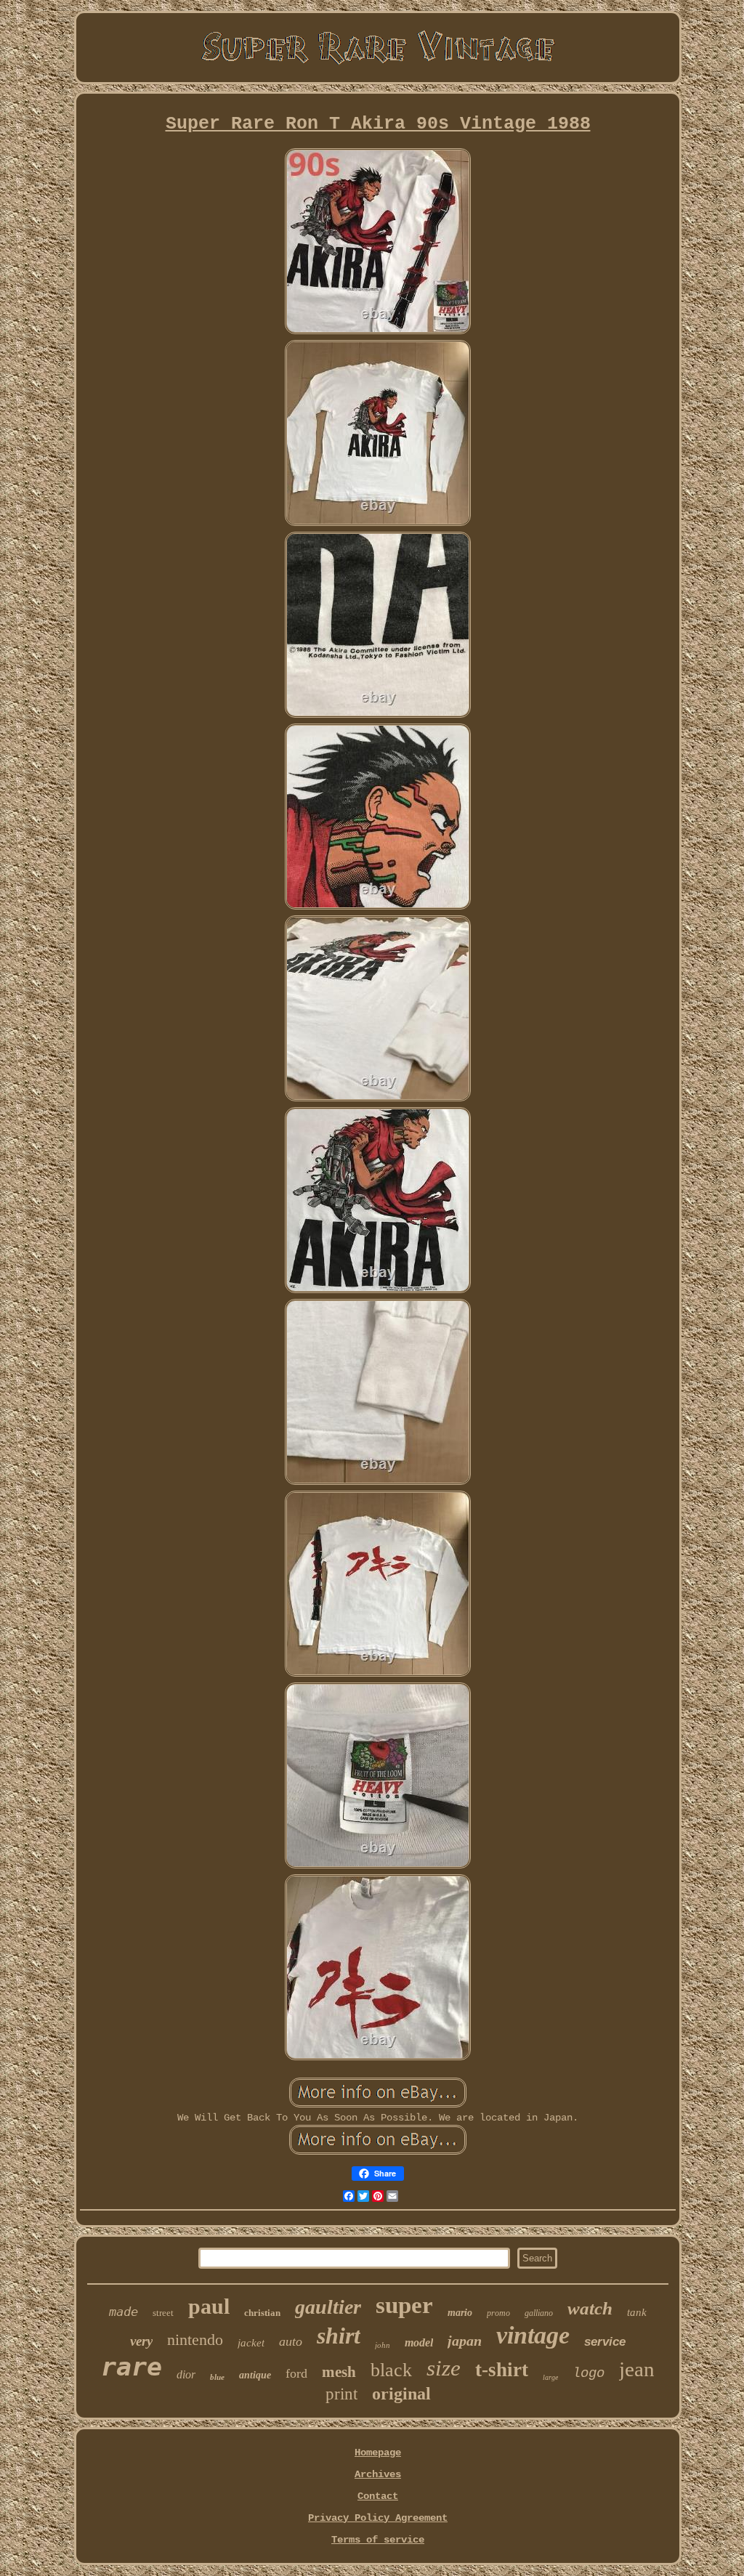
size (444, 2368)
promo (498, 2313)
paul (209, 2306)
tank (637, 2312)
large (550, 2377)
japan (465, 2341)
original (401, 2394)
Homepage (378, 2453)
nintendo (195, 2340)
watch (590, 2308)
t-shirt (502, 2370)
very (141, 2341)
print (341, 2394)
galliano (539, 2313)
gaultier (328, 2307)
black (391, 2370)
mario (460, 2313)
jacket (251, 2343)
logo (589, 2373)
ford (296, 2373)
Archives (378, 2474)
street (163, 2313)
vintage (533, 2335)
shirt (339, 2336)
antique (255, 2375)
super (404, 2305)
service (605, 2342)
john (383, 2345)
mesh (339, 2372)
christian (262, 2313)
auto (291, 2341)
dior (186, 2374)
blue (217, 2377)
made (124, 2312)
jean (637, 2369)
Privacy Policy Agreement (378, 2518)
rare (132, 2367)
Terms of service (378, 2540)
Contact (378, 2496)
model (419, 2342)
